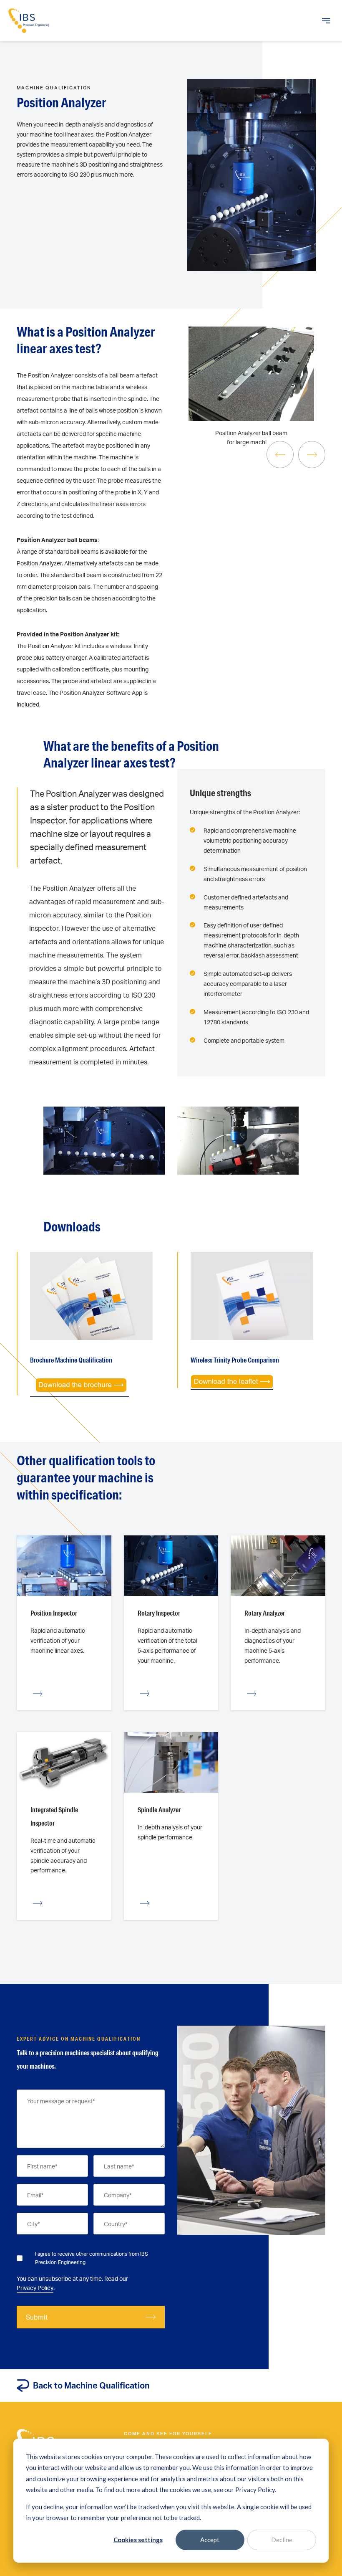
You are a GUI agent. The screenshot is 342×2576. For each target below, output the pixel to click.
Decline (282, 2540)
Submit (37, 2317)
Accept (210, 2540)
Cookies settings (138, 2540)
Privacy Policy (35, 2288)
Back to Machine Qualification (91, 2385)
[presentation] (280, 455)
